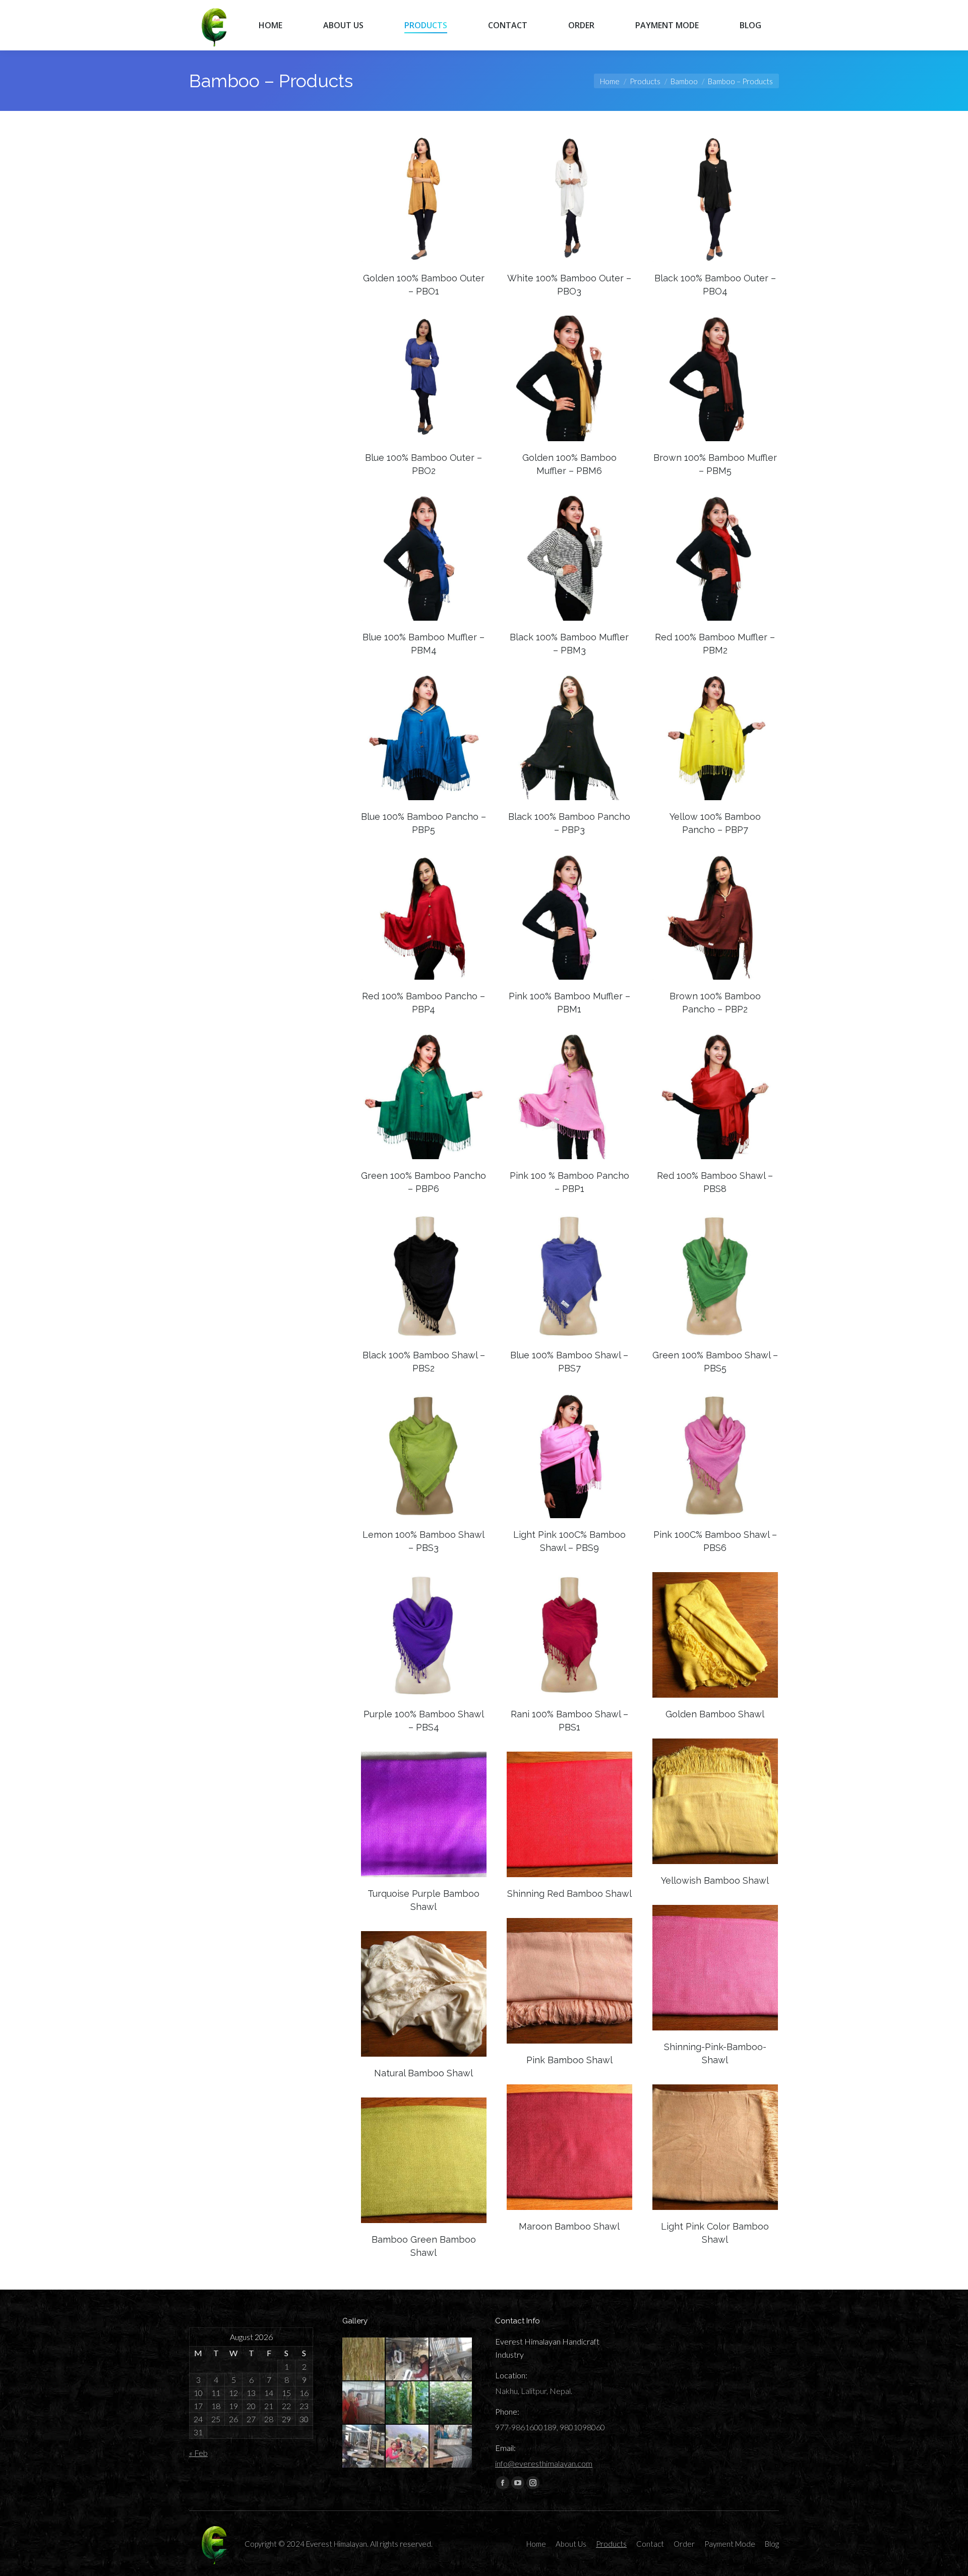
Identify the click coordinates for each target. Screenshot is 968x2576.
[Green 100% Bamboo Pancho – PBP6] (424, 1096)
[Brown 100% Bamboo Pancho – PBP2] (715, 917)
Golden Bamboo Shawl (715, 1714)
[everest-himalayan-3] (408, 2447)
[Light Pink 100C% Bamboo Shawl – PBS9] (569, 1455)
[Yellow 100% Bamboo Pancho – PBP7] (715, 737)
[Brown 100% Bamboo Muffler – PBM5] (715, 378)
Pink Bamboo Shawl (569, 2060)
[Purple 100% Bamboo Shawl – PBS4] (424, 1635)
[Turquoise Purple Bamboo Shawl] (424, 1814)
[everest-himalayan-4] (364, 2447)
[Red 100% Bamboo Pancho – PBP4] (424, 917)
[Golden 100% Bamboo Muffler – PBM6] (569, 378)
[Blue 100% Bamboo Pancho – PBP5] (424, 737)
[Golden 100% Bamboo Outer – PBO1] (424, 199)
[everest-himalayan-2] (451, 2447)
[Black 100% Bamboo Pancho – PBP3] (569, 737)
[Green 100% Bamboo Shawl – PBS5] (715, 1276)
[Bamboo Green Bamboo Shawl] (424, 2160)
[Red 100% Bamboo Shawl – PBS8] (715, 1096)
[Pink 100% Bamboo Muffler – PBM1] (569, 917)
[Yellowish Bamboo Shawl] (715, 1801)
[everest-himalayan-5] (451, 2403)
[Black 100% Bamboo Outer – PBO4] (715, 199)
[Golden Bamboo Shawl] (715, 1635)
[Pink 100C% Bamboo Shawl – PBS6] (715, 1455)
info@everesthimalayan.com (544, 2463)
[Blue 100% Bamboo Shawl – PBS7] (569, 1276)
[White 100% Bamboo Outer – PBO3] (569, 199)
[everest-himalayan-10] (364, 2359)
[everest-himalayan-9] (408, 2359)
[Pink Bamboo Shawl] (569, 1981)
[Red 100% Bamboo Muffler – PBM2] (715, 558)
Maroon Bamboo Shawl (569, 2226)
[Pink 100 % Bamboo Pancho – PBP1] (569, 1096)
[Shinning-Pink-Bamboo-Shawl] (715, 1968)
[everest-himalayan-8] (451, 2359)
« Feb (198, 2453)
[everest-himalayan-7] (364, 2403)
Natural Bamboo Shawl (423, 2073)
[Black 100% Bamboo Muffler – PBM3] (569, 558)
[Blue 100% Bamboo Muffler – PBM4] (424, 558)
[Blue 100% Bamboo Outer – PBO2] (424, 378)
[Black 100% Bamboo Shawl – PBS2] (424, 1276)
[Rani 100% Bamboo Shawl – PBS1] (569, 1635)
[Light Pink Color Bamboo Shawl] (715, 2147)
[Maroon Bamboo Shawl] (569, 2147)
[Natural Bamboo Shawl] (424, 1994)
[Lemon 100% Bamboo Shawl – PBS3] (424, 1455)
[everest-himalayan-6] (408, 2403)
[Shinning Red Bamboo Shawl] (569, 1814)
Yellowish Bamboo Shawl (715, 1880)
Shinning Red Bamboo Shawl (569, 1894)
